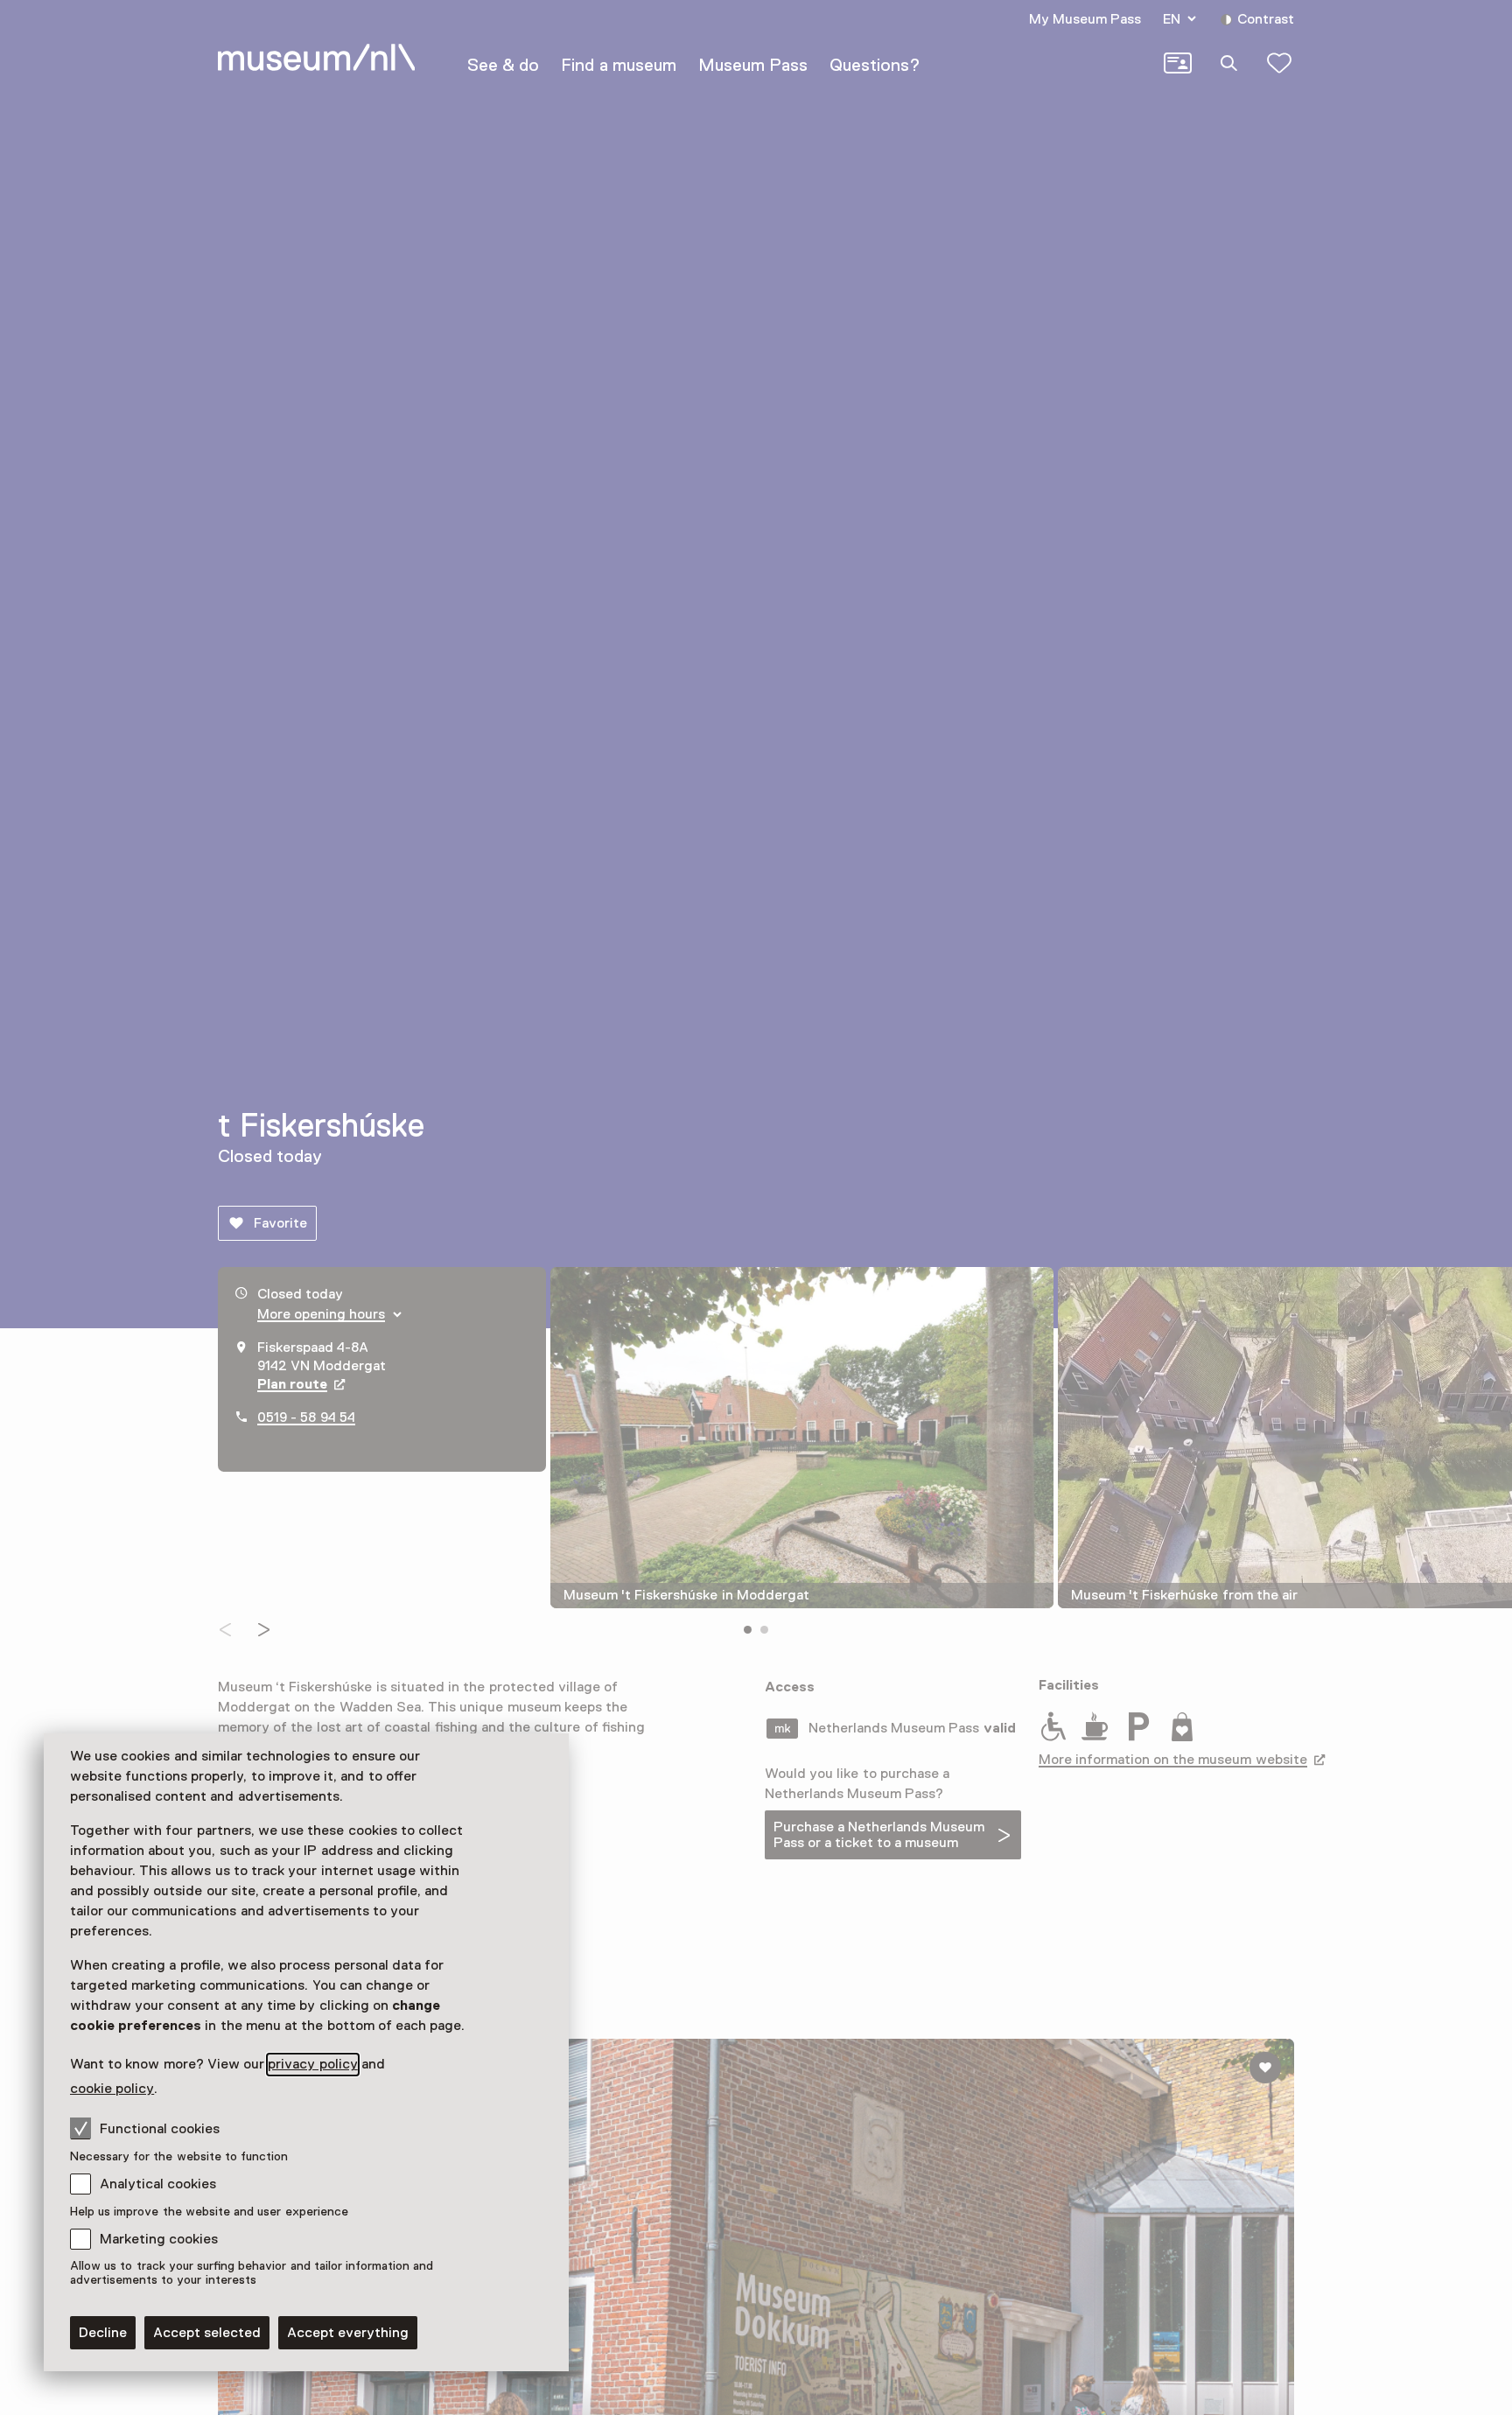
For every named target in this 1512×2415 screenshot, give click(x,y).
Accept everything (348, 2333)
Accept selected (207, 2333)
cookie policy (112, 2089)
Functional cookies (160, 2129)
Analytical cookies (158, 2184)
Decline (103, 2333)
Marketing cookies (159, 2239)
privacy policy (312, 2064)
